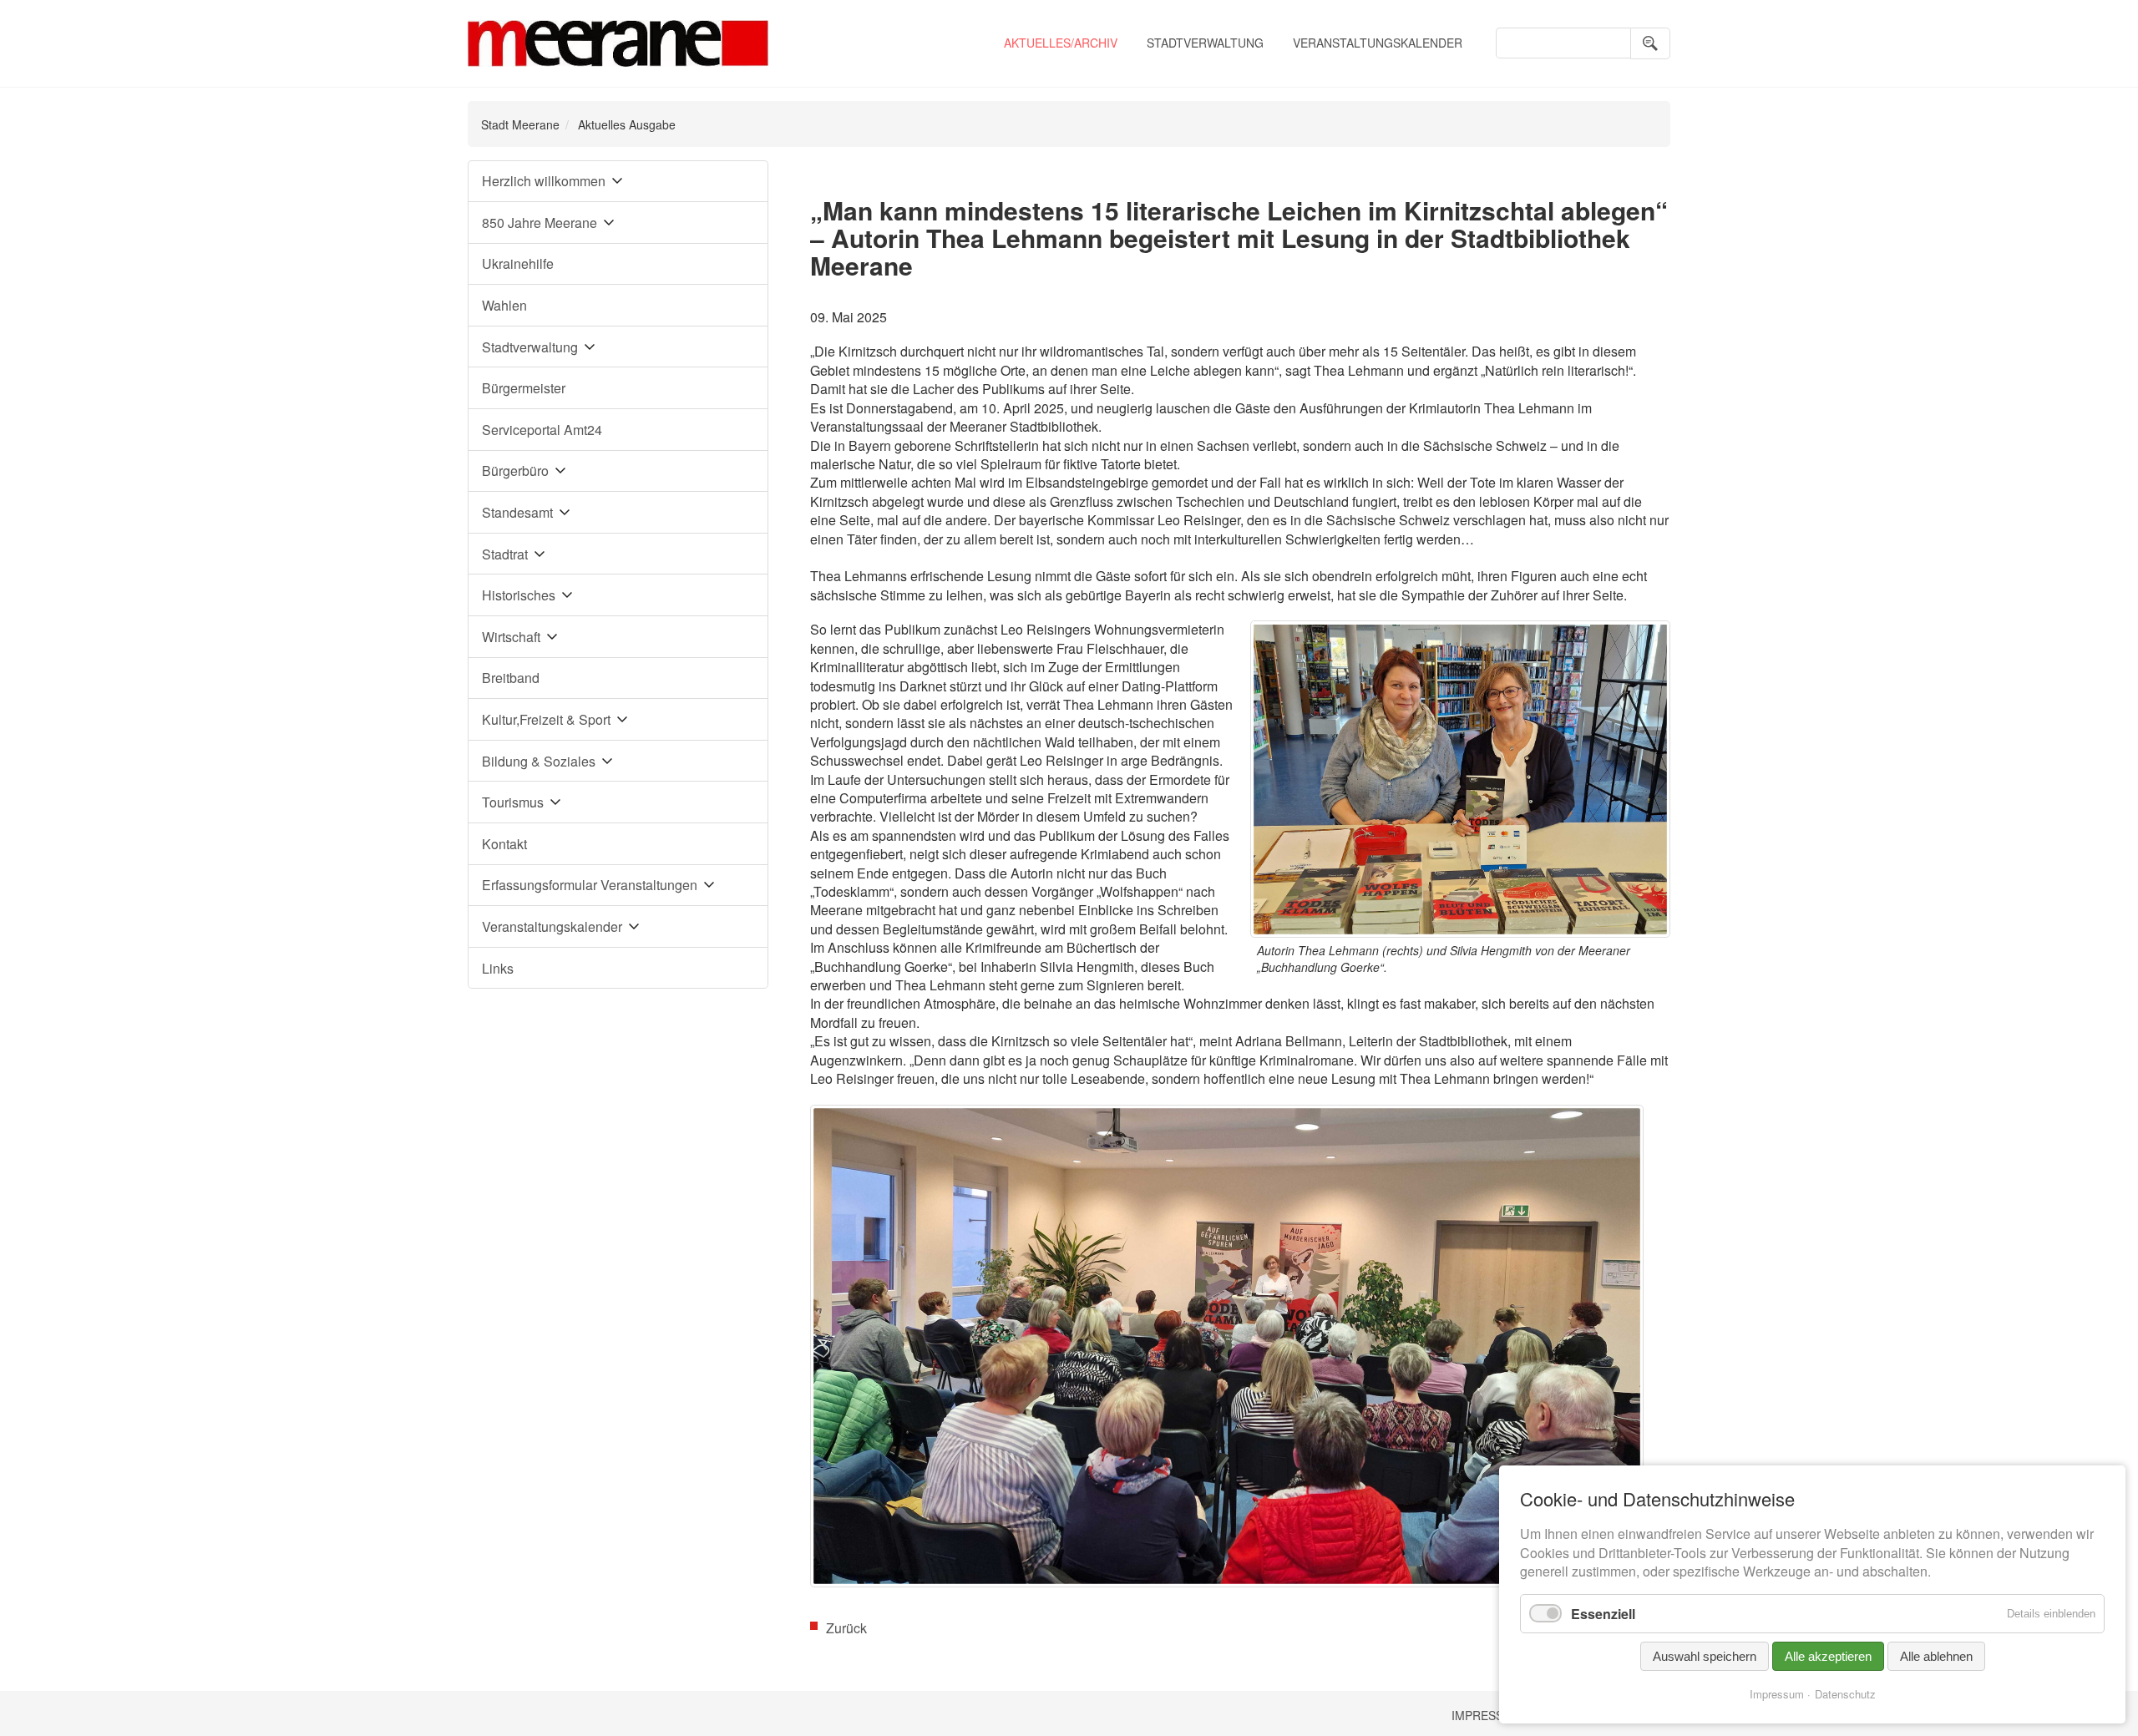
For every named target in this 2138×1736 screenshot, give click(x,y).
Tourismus (513, 802)
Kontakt (504, 844)
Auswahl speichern (1705, 1656)
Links (498, 968)
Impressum (1487, 1715)
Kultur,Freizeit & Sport (546, 719)
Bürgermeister (524, 388)
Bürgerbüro (515, 471)
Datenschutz (1845, 1694)
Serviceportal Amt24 (542, 430)
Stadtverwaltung (1205, 43)
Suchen (1650, 43)
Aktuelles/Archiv (1061, 43)
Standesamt (517, 512)
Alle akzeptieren (1828, 1656)
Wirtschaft (511, 637)
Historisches (519, 595)
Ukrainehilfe (518, 263)
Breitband (511, 678)
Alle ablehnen (1936, 1656)
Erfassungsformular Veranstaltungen (590, 885)
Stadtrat (505, 554)
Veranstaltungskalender (1378, 43)
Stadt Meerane (520, 124)
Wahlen (504, 305)
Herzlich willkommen (544, 181)
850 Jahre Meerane (540, 223)
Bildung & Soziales (539, 761)
